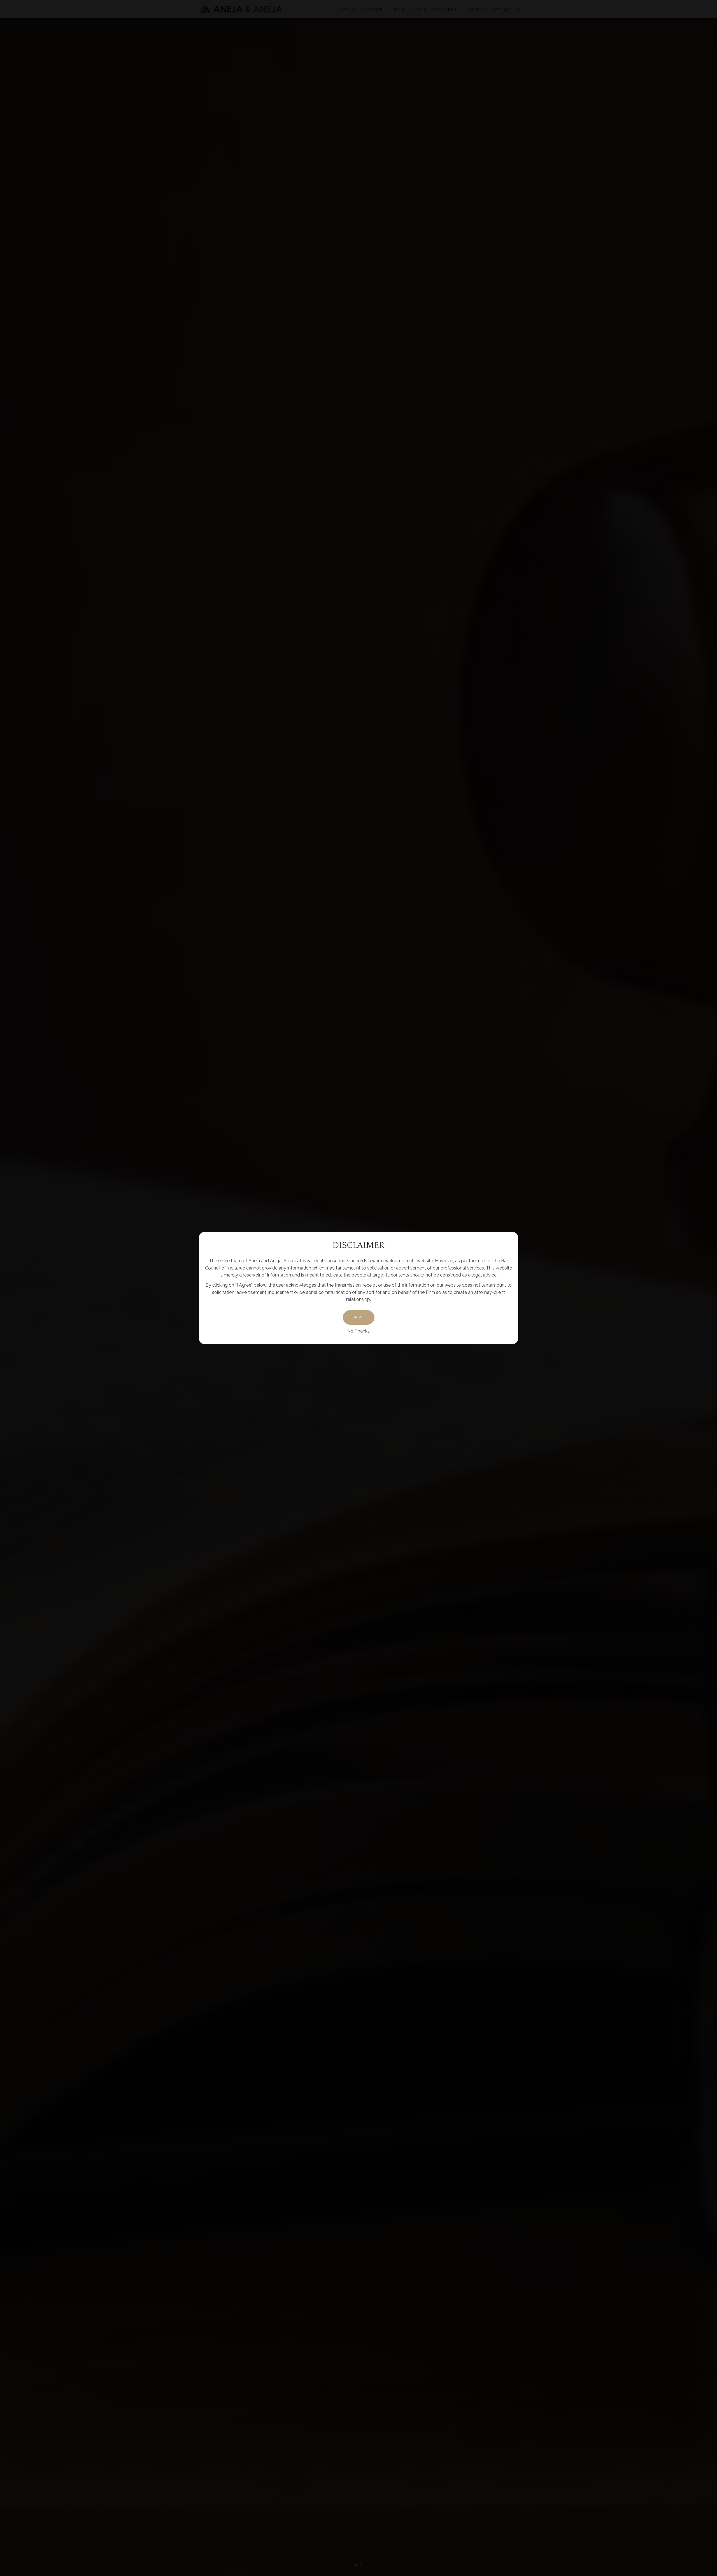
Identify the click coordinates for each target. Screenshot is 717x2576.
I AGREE (359, 1317)
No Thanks (358, 1331)
